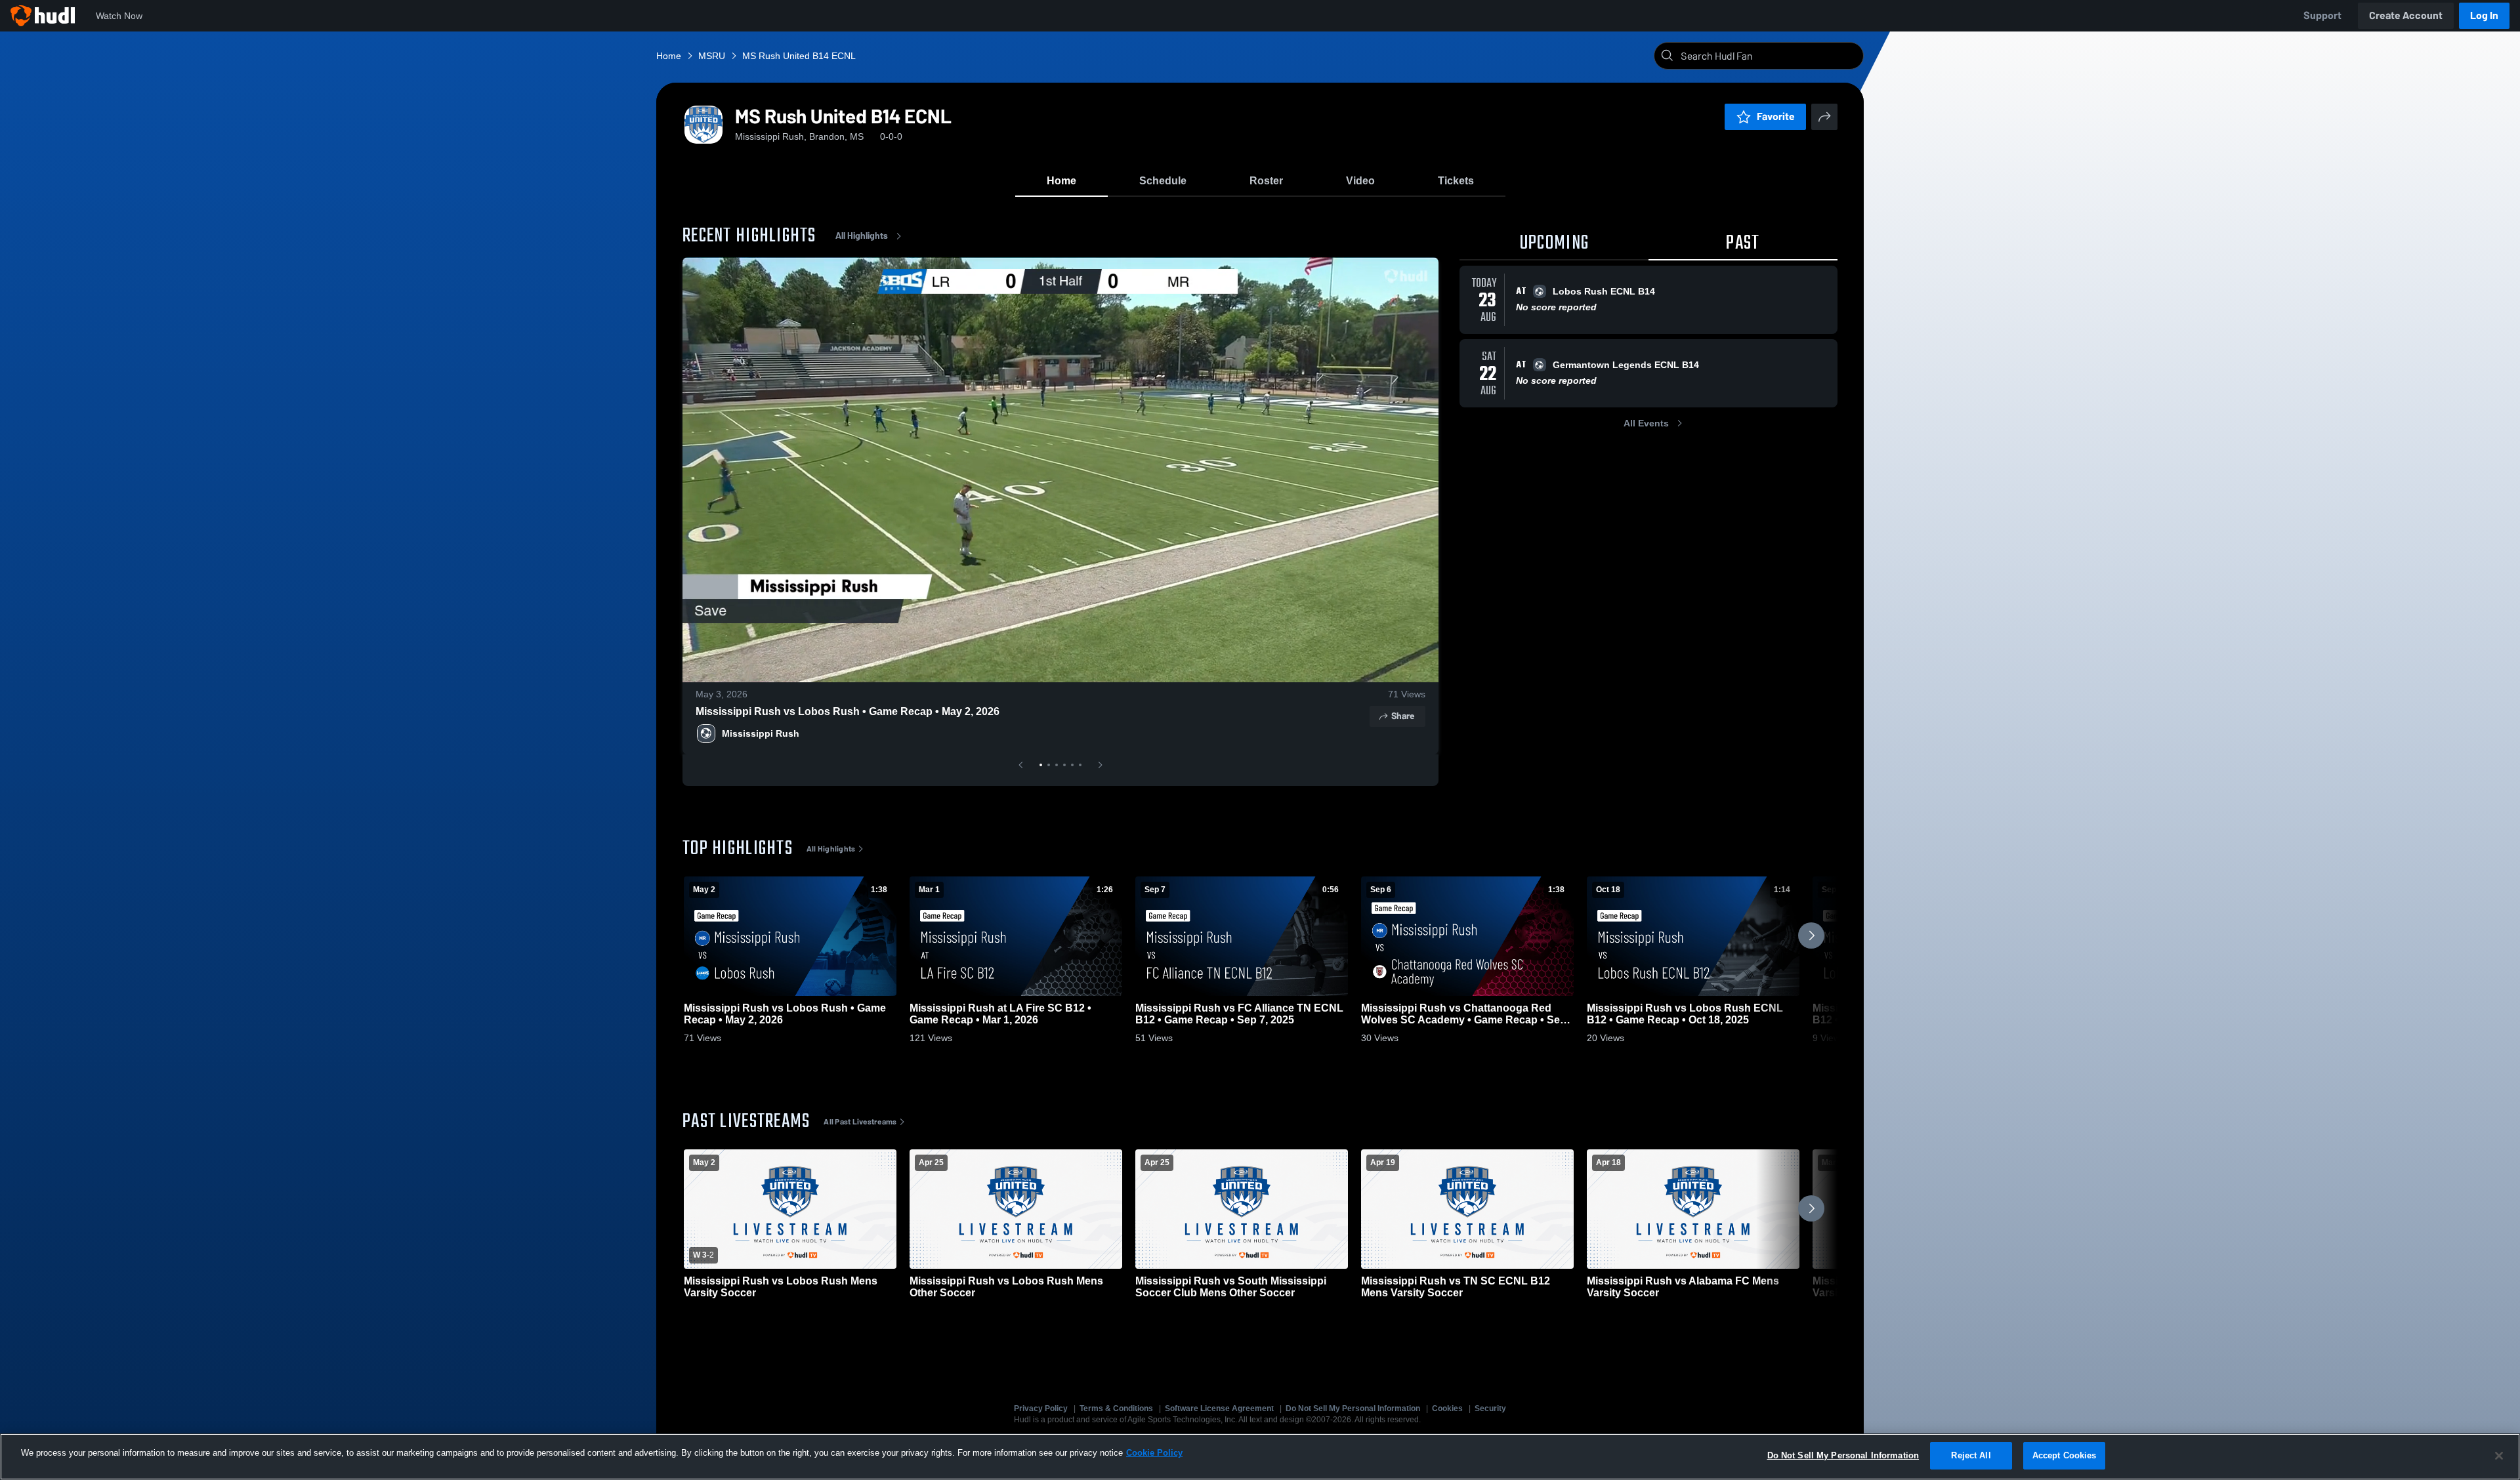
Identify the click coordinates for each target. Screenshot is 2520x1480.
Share (1403, 716)
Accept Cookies (2065, 1455)
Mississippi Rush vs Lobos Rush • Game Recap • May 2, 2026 (848, 711)
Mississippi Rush (761, 733)
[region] (1260, 1457)
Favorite (1776, 116)
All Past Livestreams (860, 1122)
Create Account (2406, 15)
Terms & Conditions (1116, 1408)
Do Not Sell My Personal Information (1353, 1408)
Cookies (1447, 1408)
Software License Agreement (1219, 1408)
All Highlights (862, 236)
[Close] (2499, 1456)
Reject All (1971, 1455)
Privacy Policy (1041, 1408)
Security (1490, 1408)
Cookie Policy (1154, 1453)
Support (2322, 15)
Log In (2484, 15)
